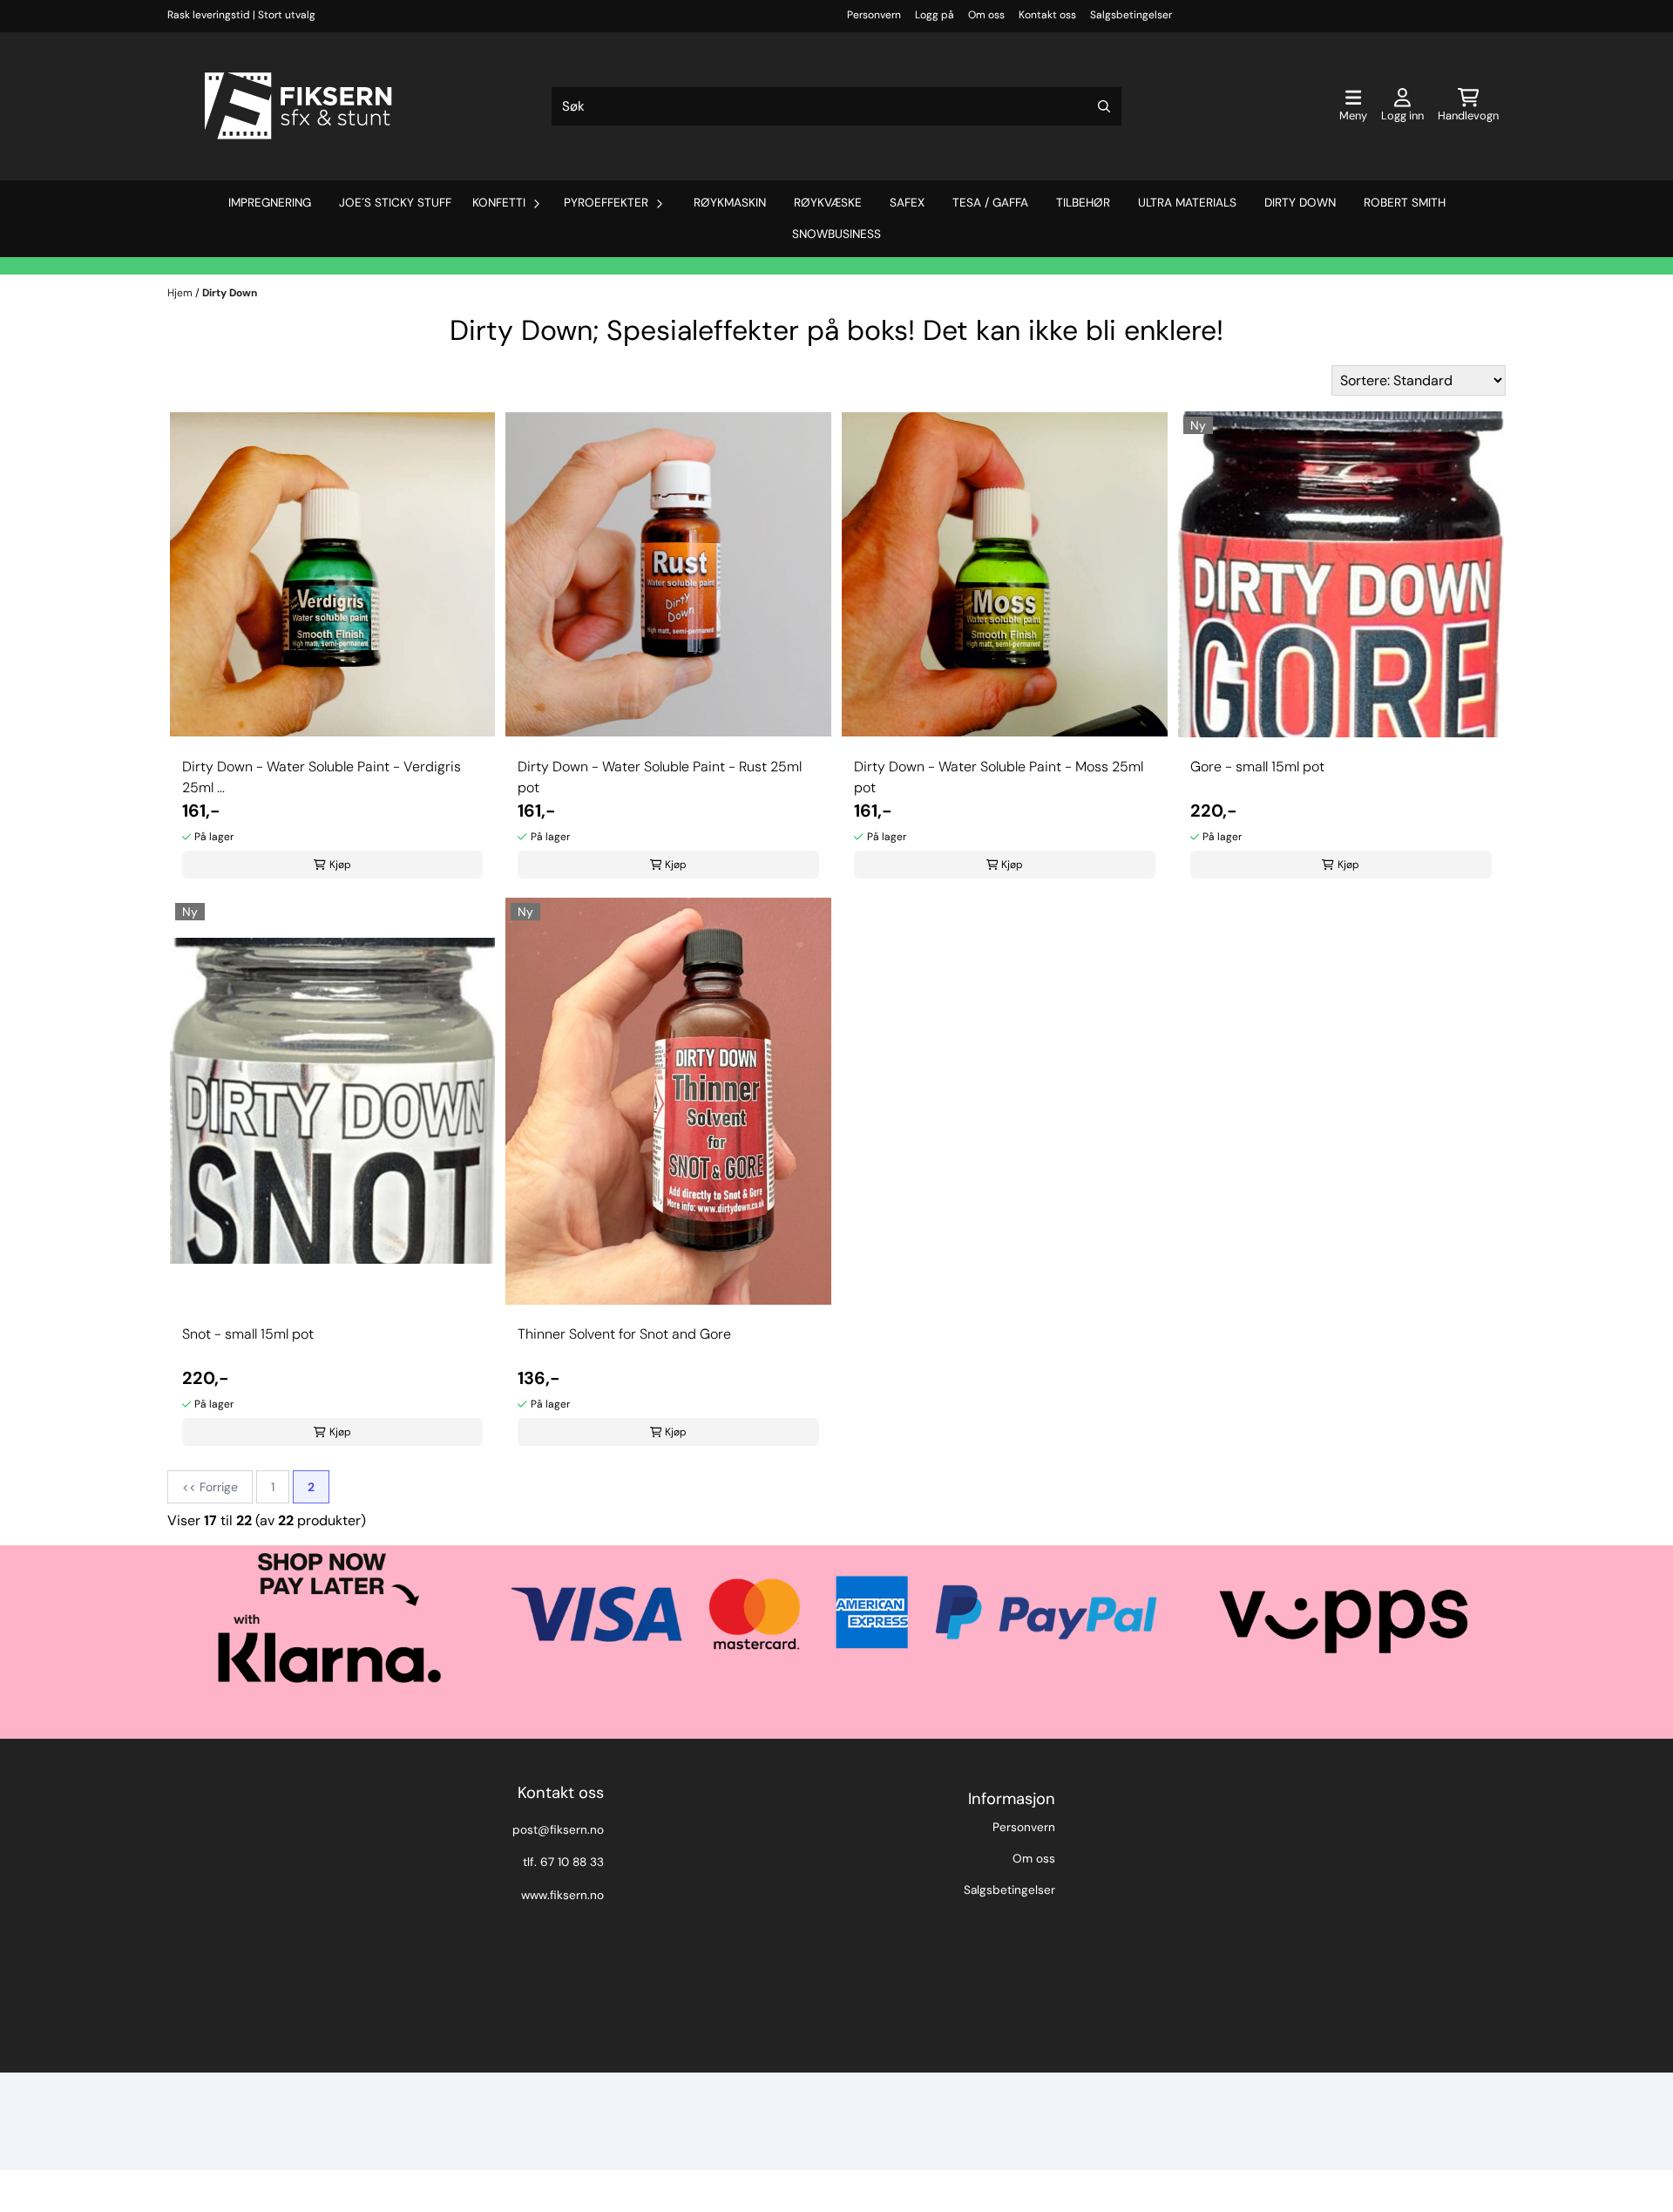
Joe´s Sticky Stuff (395, 203)
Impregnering (270, 203)
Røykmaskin (730, 203)
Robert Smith (1405, 203)
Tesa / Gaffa (990, 203)
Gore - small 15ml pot (1257, 767)
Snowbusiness (836, 234)
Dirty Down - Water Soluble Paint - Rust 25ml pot (660, 777)
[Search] (1104, 106)
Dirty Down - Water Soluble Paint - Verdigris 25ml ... (322, 777)
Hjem (181, 293)
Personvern (874, 15)
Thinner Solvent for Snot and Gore (624, 1334)
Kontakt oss (1047, 15)
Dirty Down (1300, 203)
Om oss (986, 15)
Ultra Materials (1187, 203)
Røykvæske (828, 203)
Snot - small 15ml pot (248, 1334)
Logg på (935, 15)
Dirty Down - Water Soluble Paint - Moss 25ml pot (999, 777)
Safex (907, 203)
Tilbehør (1083, 203)
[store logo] (298, 106)
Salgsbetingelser (1131, 15)
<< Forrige (210, 1487)
